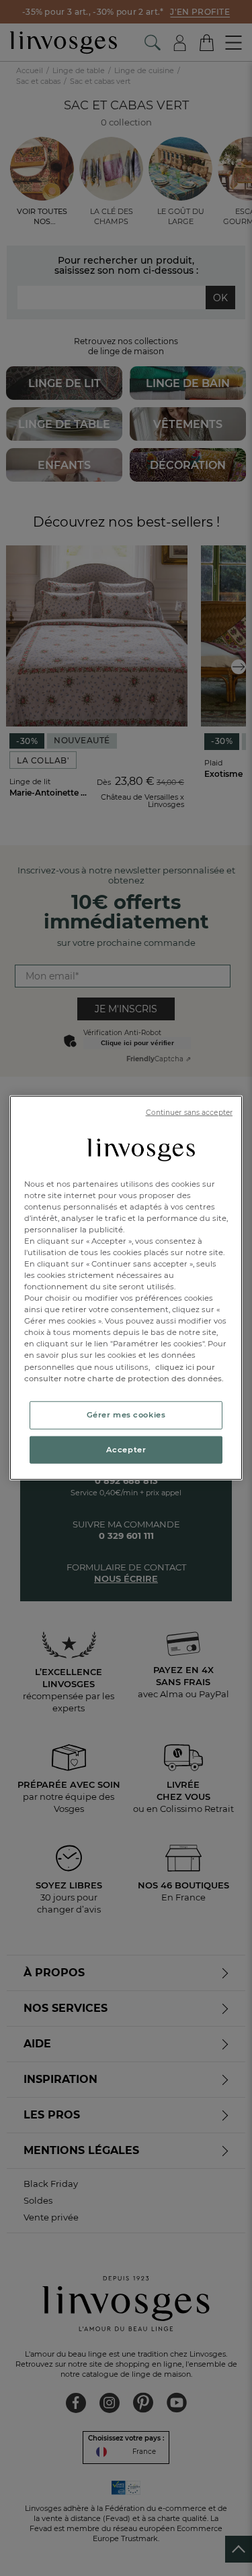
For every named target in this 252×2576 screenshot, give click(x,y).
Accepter (126, 1449)
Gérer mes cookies (126, 1414)
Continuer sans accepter (189, 1113)
